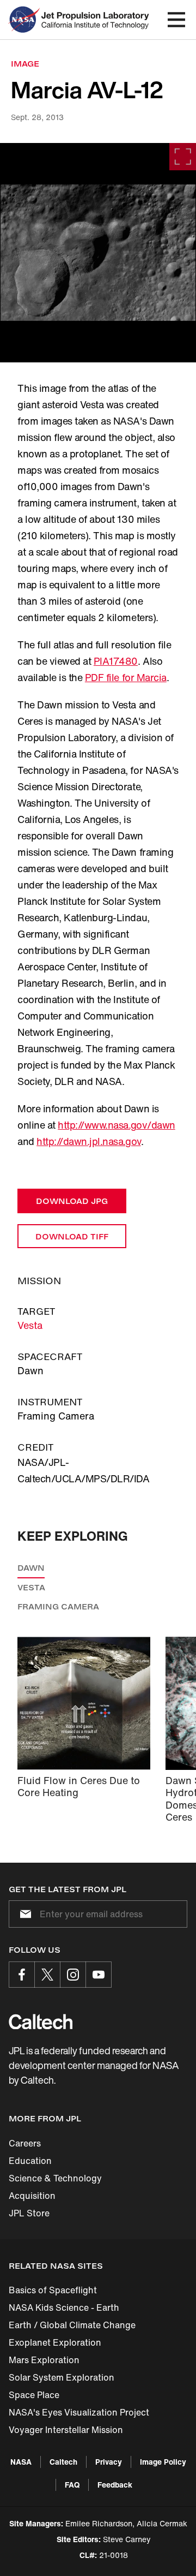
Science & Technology (55, 2178)
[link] (98, 253)
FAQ (72, 2485)
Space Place (34, 2395)
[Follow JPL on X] (47, 1975)
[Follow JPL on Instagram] (73, 1975)
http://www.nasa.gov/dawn (116, 1125)
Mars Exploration (44, 2360)
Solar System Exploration (62, 2377)
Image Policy (163, 2462)
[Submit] (23, 1914)
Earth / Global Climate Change (72, 2325)
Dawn (31, 1568)
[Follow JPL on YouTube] (99, 1975)
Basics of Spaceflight (53, 2290)
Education (30, 2161)
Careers (25, 2143)
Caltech (63, 2462)
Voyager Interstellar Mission (66, 2430)
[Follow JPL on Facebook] (22, 1975)
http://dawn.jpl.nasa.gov (88, 1141)
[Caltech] (41, 2022)
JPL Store (29, 2213)
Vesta (30, 1325)
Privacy (109, 2462)
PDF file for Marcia (126, 677)
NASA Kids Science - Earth (64, 2307)
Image (25, 64)
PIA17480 (116, 661)
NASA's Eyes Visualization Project (79, 2412)
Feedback (115, 2485)
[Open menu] (176, 20)
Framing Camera (58, 1606)
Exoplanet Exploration (55, 2342)
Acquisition (32, 2196)
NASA (21, 2462)
